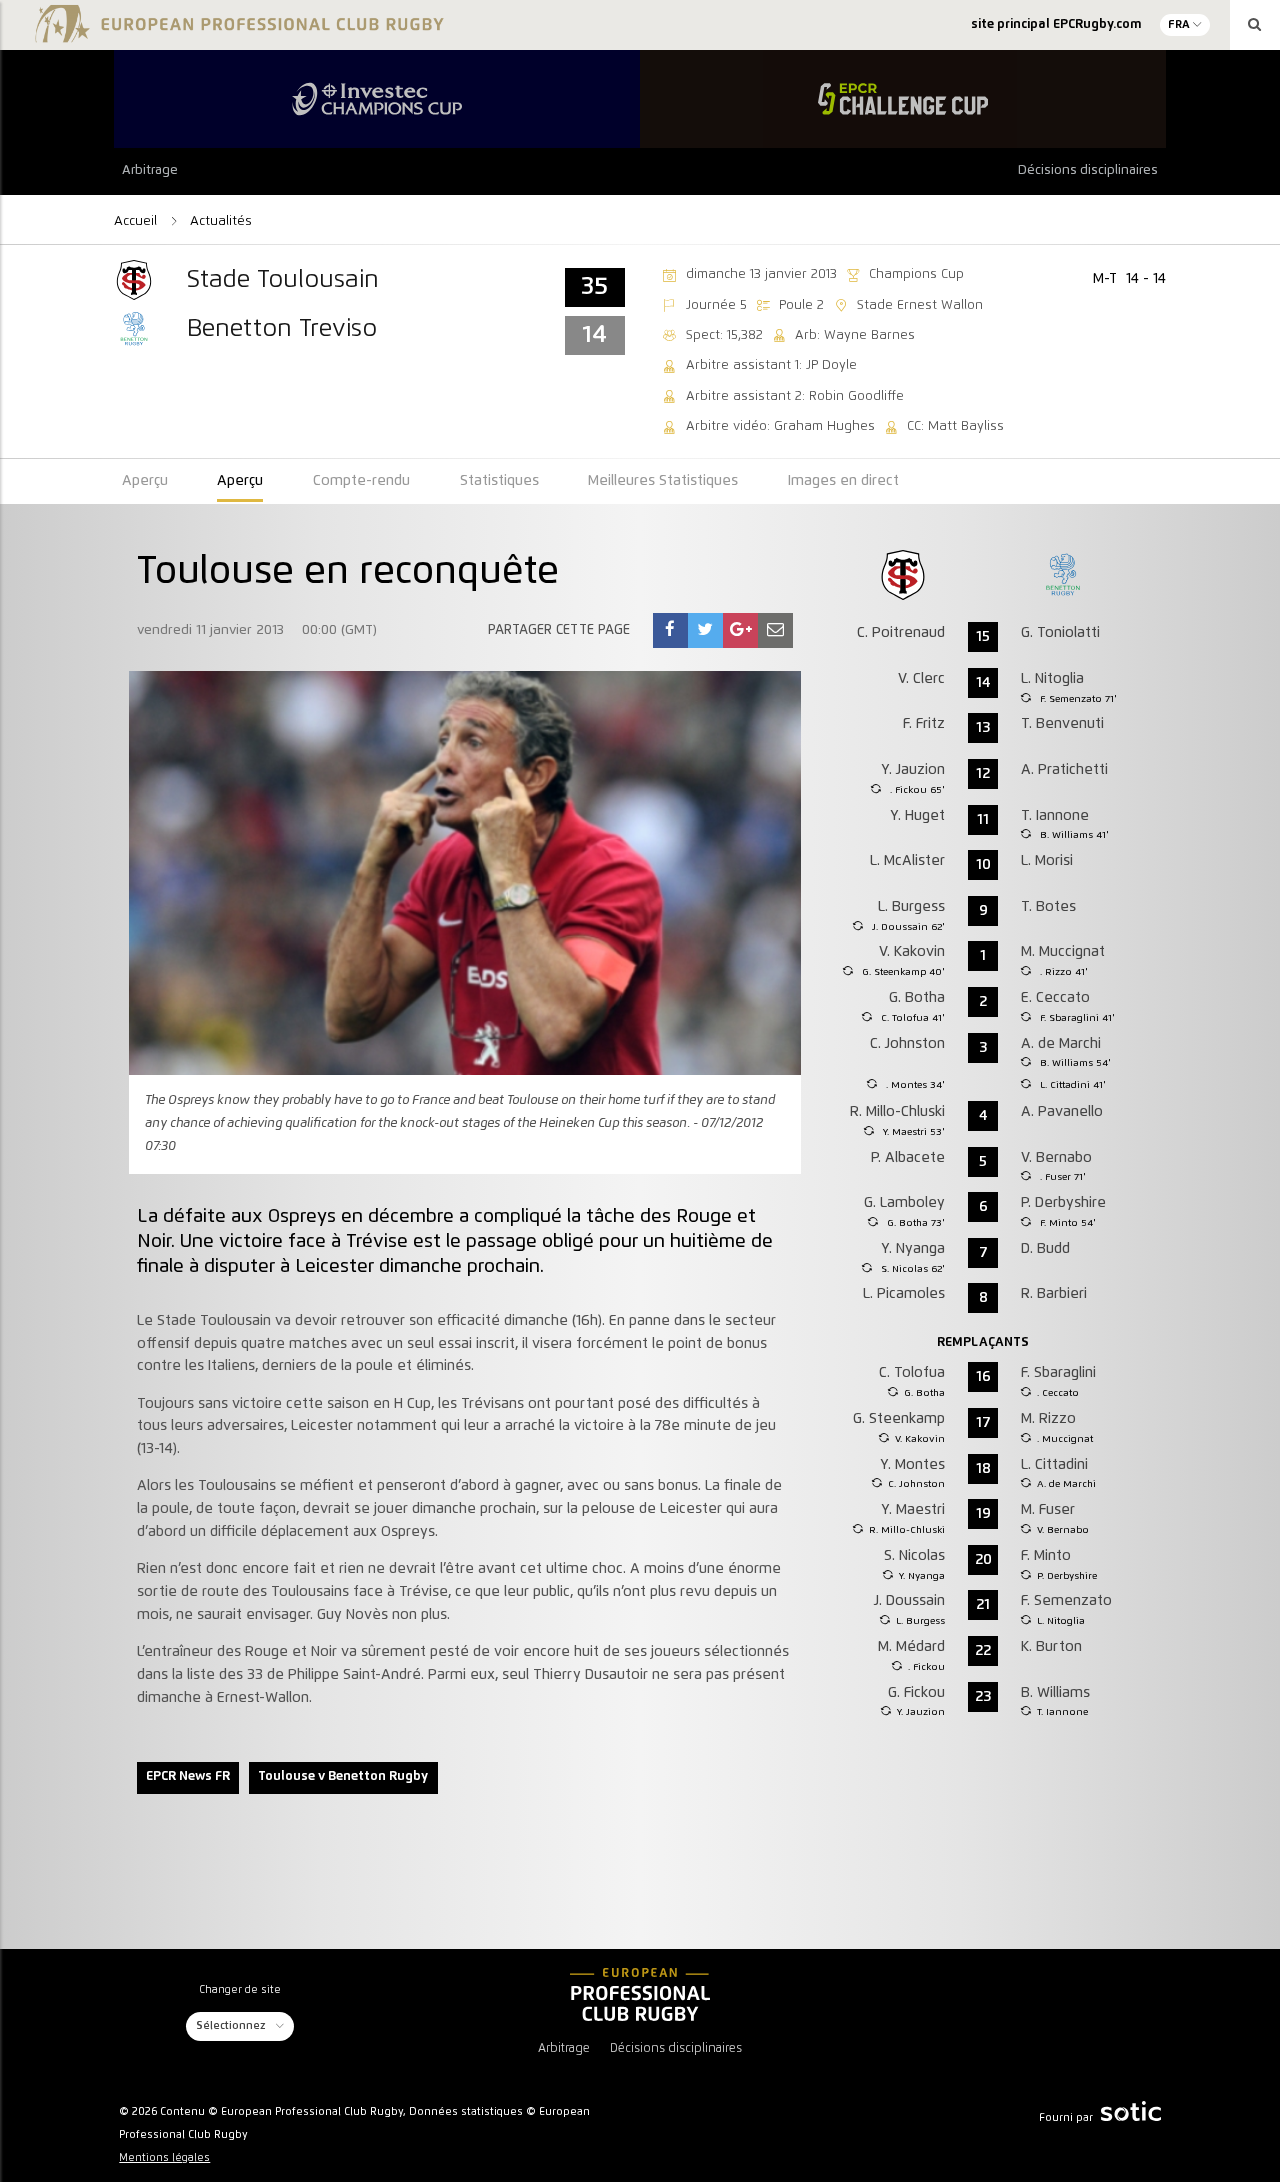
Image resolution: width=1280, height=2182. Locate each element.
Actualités (221, 221)
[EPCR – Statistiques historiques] (640, 1995)
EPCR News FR (188, 1776)
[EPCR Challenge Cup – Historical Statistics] (903, 99)
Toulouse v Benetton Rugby (343, 1776)
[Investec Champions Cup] (377, 99)
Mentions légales (164, 2158)
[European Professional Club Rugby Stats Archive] (236, 32)
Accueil (137, 221)
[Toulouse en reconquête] (670, 630)
